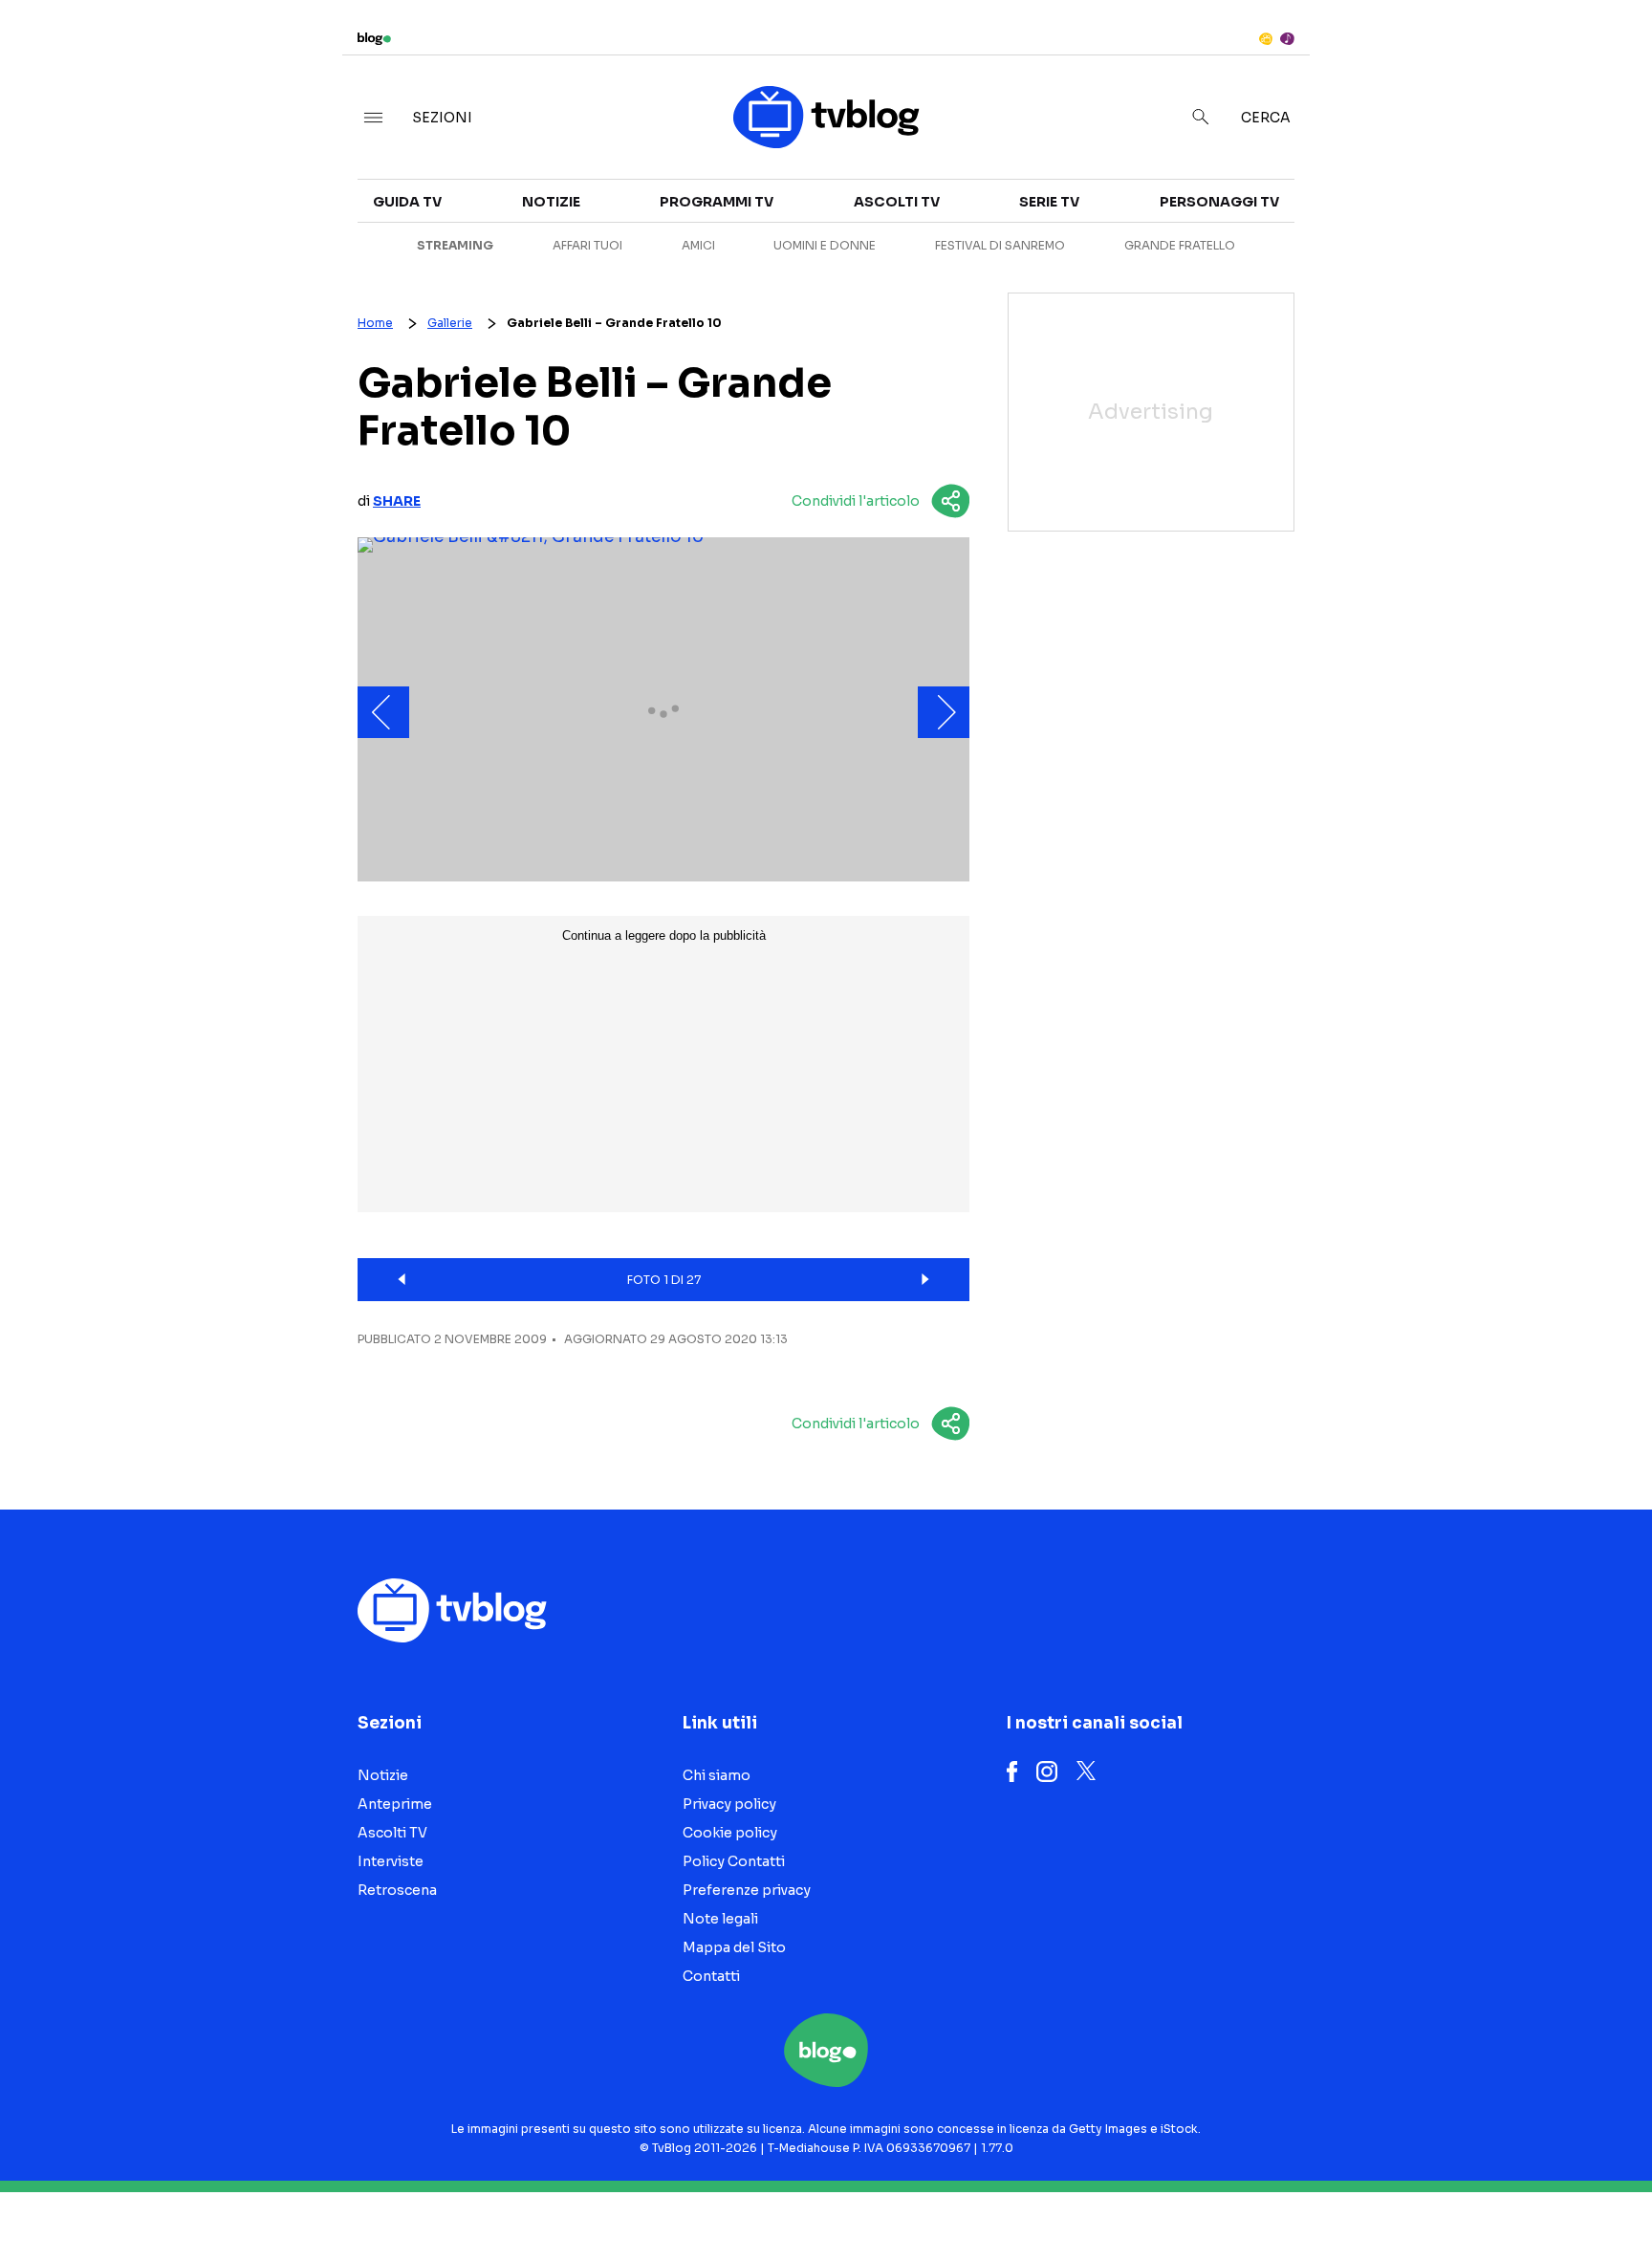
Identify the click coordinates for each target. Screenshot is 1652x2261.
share (397, 501)
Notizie (551, 202)
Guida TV (407, 202)
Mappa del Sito (734, 1947)
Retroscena (397, 1890)
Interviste (1431, 187)
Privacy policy (729, 1804)
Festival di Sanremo (1000, 245)
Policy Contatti (734, 1861)
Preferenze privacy (747, 1890)
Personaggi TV (1219, 202)
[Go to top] (1425, 2198)
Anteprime (395, 1804)
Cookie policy (730, 1833)
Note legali (720, 1919)
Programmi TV (717, 202)
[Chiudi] (1607, 54)
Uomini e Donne (825, 245)
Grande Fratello (1180, 245)
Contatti (711, 1976)
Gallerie (450, 323)
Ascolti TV (897, 202)
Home (375, 323)
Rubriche (1426, 222)
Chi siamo (717, 1775)
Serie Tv (1049, 202)
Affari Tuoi (587, 245)
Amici (698, 245)
